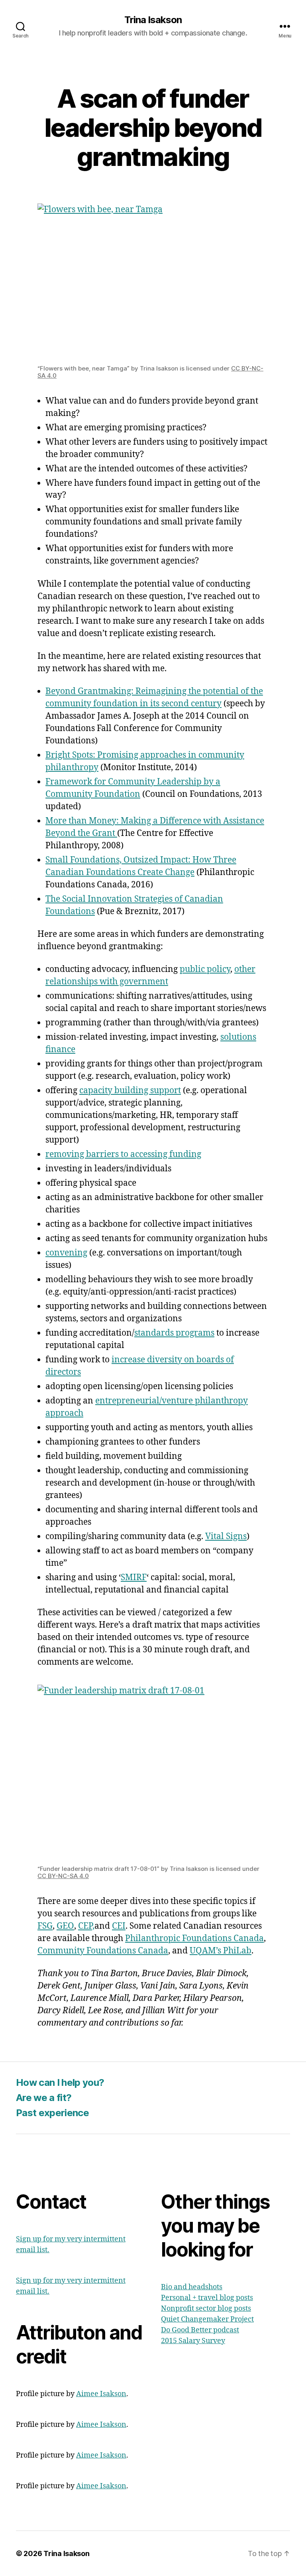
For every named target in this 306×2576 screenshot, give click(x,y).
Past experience (52, 2113)
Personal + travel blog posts (207, 2298)
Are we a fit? (44, 2098)
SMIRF (134, 1578)
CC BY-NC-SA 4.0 (63, 1876)
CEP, (86, 1926)
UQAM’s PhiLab (221, 1951)
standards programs (174, 1333)
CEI (119, 1926)
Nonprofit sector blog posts (206, 2309)
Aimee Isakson (101, 2394)
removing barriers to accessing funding (123, 1154)
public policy (205, 969)
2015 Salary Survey (193, 2341)
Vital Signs (226, 1536)
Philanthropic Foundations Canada (194, 1938)
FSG (45, 1926)
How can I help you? (60, 2082)
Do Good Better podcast (200, 2330)
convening (66, 1253)
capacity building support (130, 1091)
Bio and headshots (192, 2287)
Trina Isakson (153, 20)
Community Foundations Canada (103, 1951)
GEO (65, 1926)
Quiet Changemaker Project (207, 2319)
